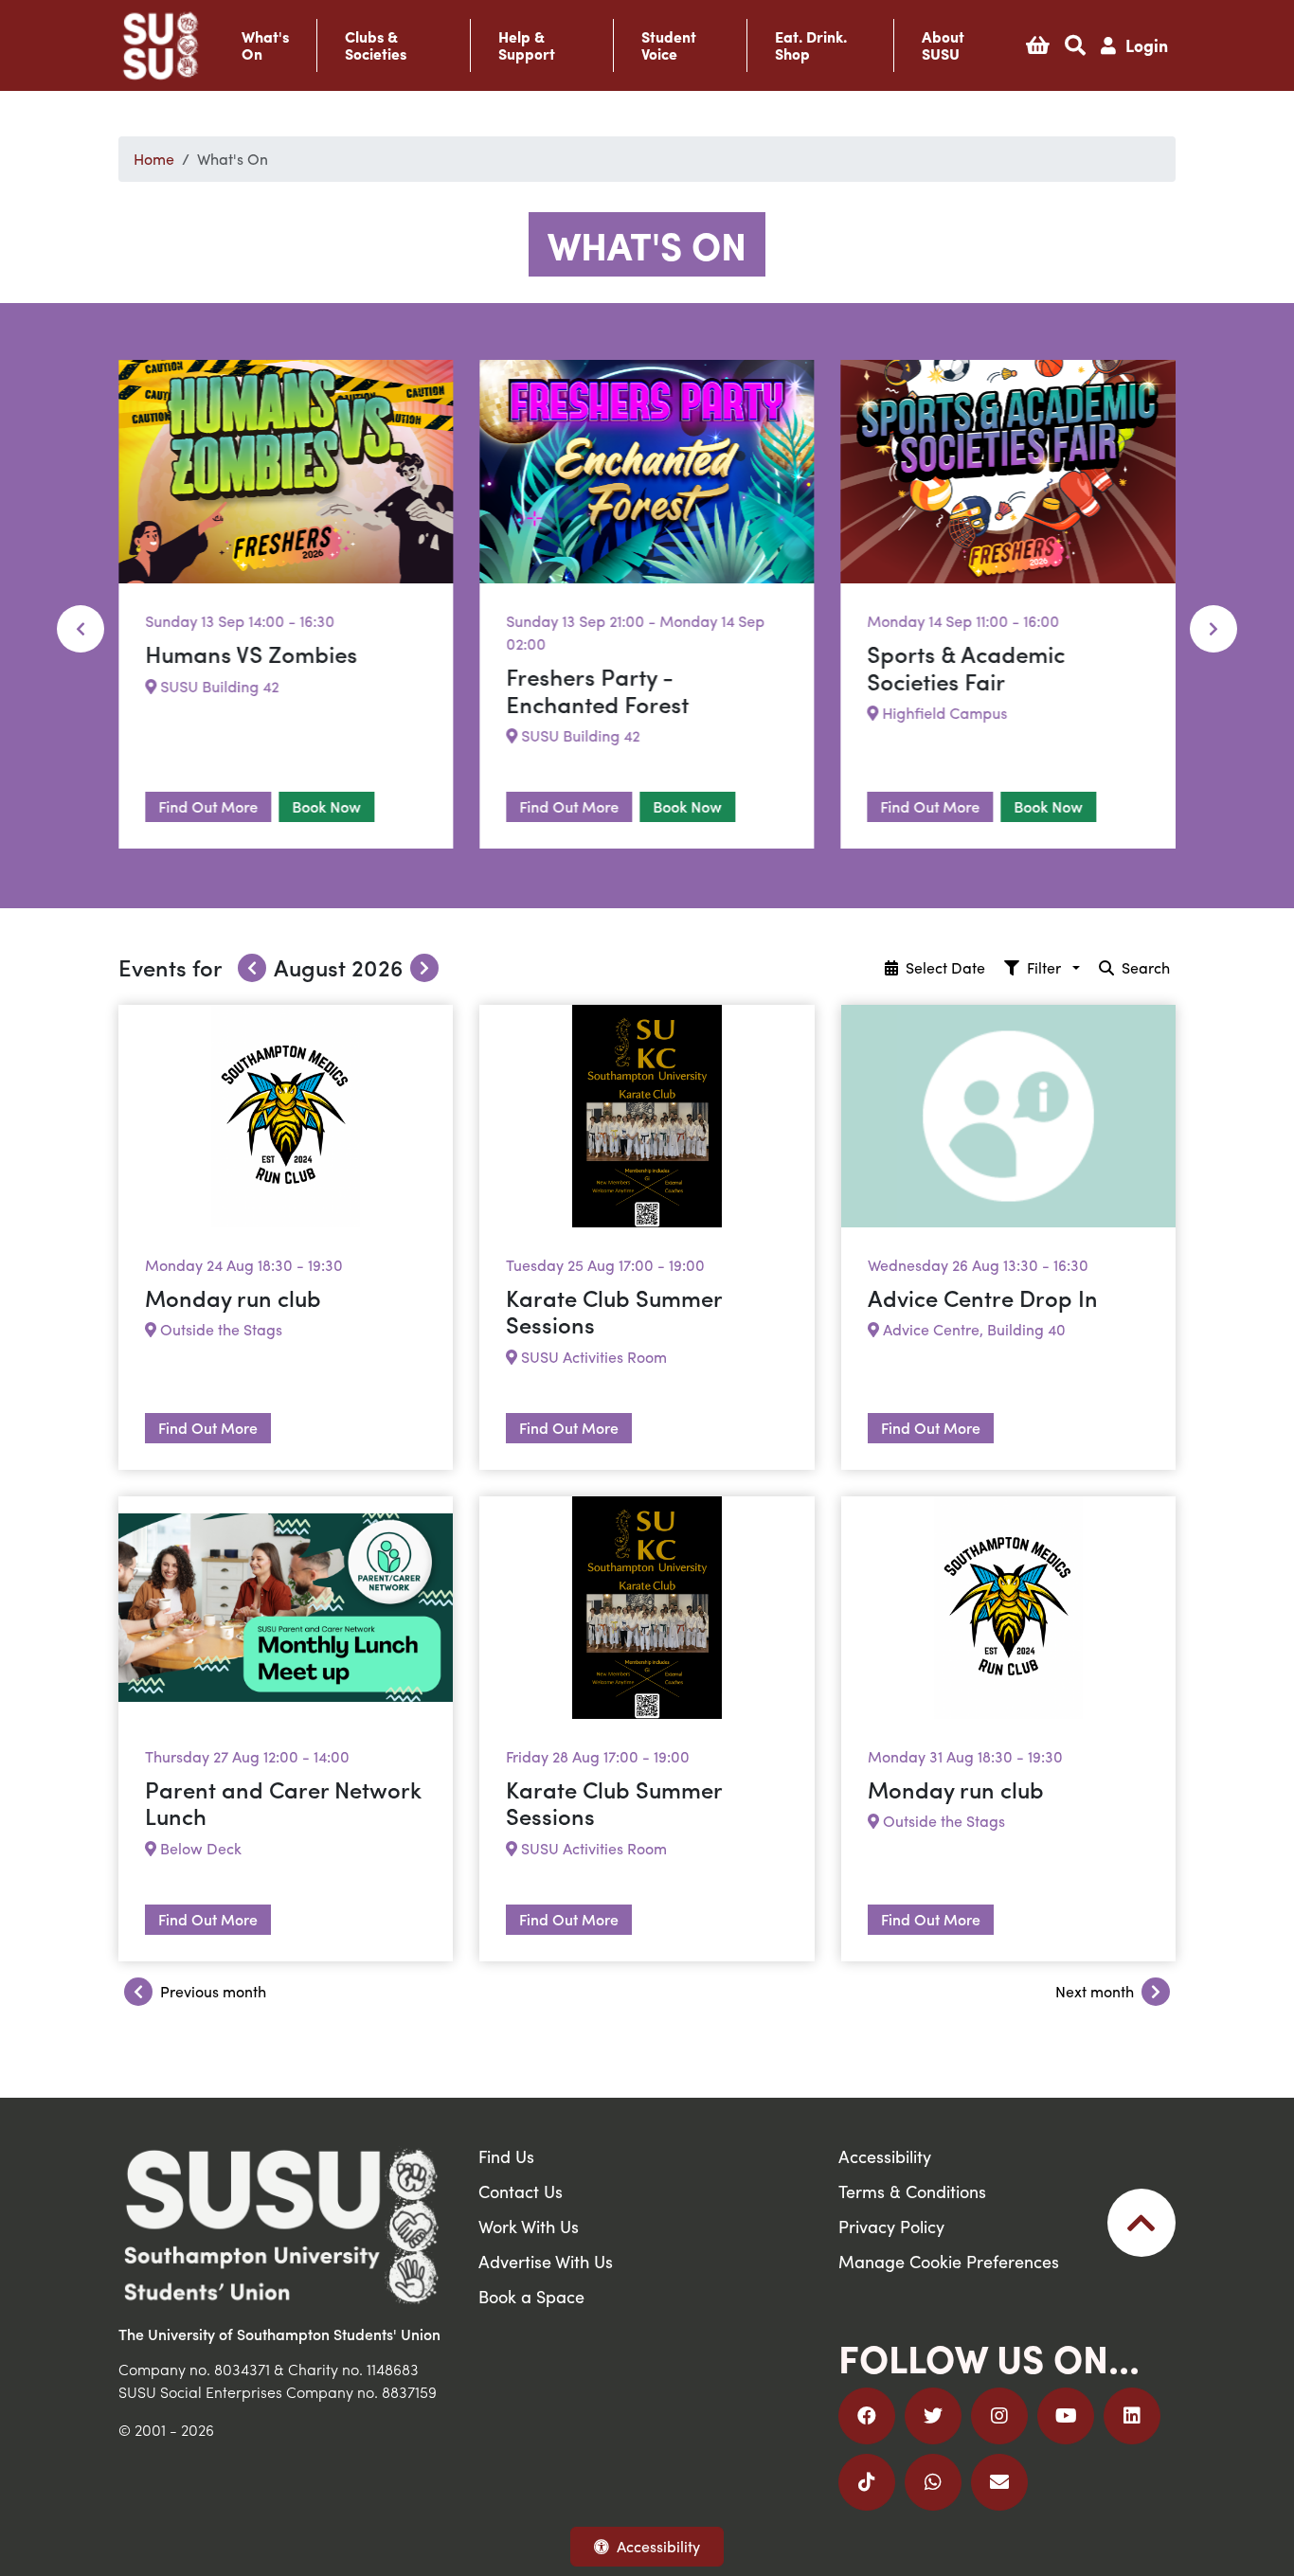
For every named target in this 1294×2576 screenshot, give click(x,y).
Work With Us (529, 2226)
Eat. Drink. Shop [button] (811, 45)
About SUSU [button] (943, 45)
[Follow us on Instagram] (999, 2416)
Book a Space (531, 2296)
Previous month (213, 1991)
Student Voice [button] (669, 45)
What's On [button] (265, 45)
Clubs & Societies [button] (376, 45)
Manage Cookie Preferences (949, 2261)
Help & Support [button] (527, 45)
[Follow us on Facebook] (867, 2416)
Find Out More (208, 806)
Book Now (326, 806)
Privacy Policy (891, 2226)
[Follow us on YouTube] (1066, 2416)
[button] (1038, 45)
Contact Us (521, 2191)
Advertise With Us (546, 2261)
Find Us (506, 2156)
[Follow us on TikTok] (867, 2482)
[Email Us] (999, 2482)
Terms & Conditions (912, 2191)
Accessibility (658, 2546)
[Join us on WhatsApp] (933, 2482)
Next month (1095, 1991)
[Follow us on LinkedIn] (1132, 2416)
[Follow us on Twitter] (933, 2416)
